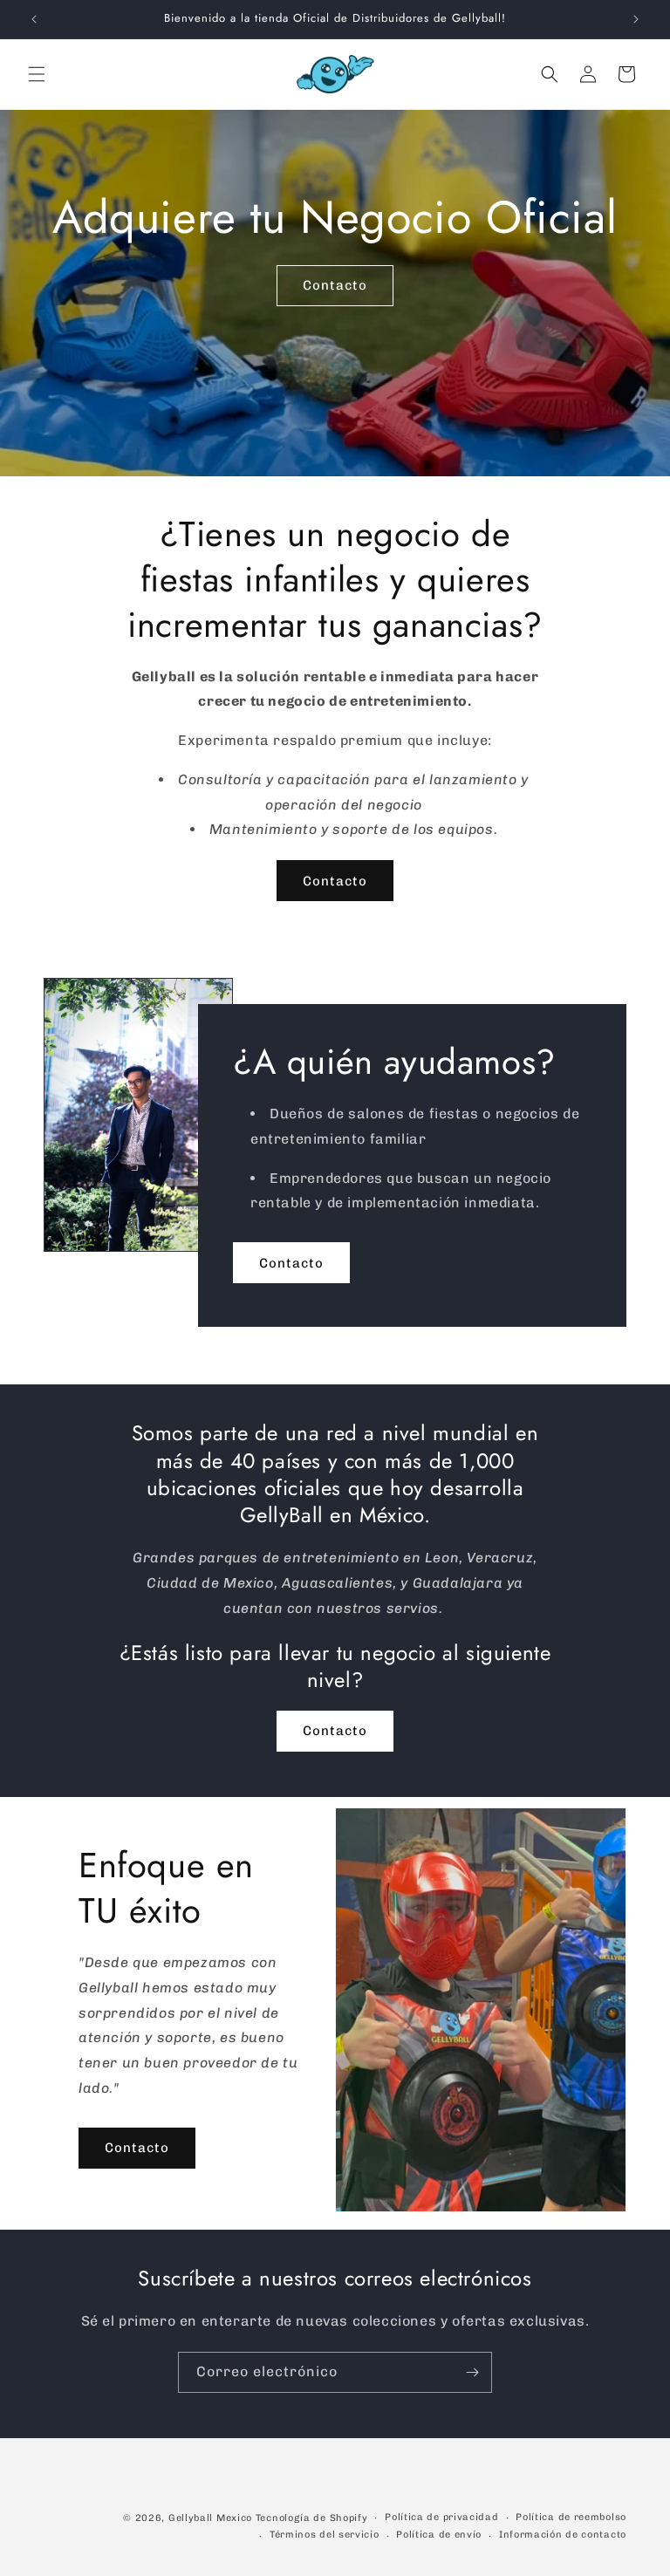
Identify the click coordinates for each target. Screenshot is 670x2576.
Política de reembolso (571, 2517)
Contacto (335, 285)
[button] (37, 74)
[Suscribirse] (472, 2372)
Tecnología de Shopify (312, 2518)
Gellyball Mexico (210, 2518)
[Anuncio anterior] (34, 19)
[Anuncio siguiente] (636, 19)
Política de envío (439, 2535)
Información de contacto (563, 2535)
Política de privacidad (441, 2517)
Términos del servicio (325, 2535)
